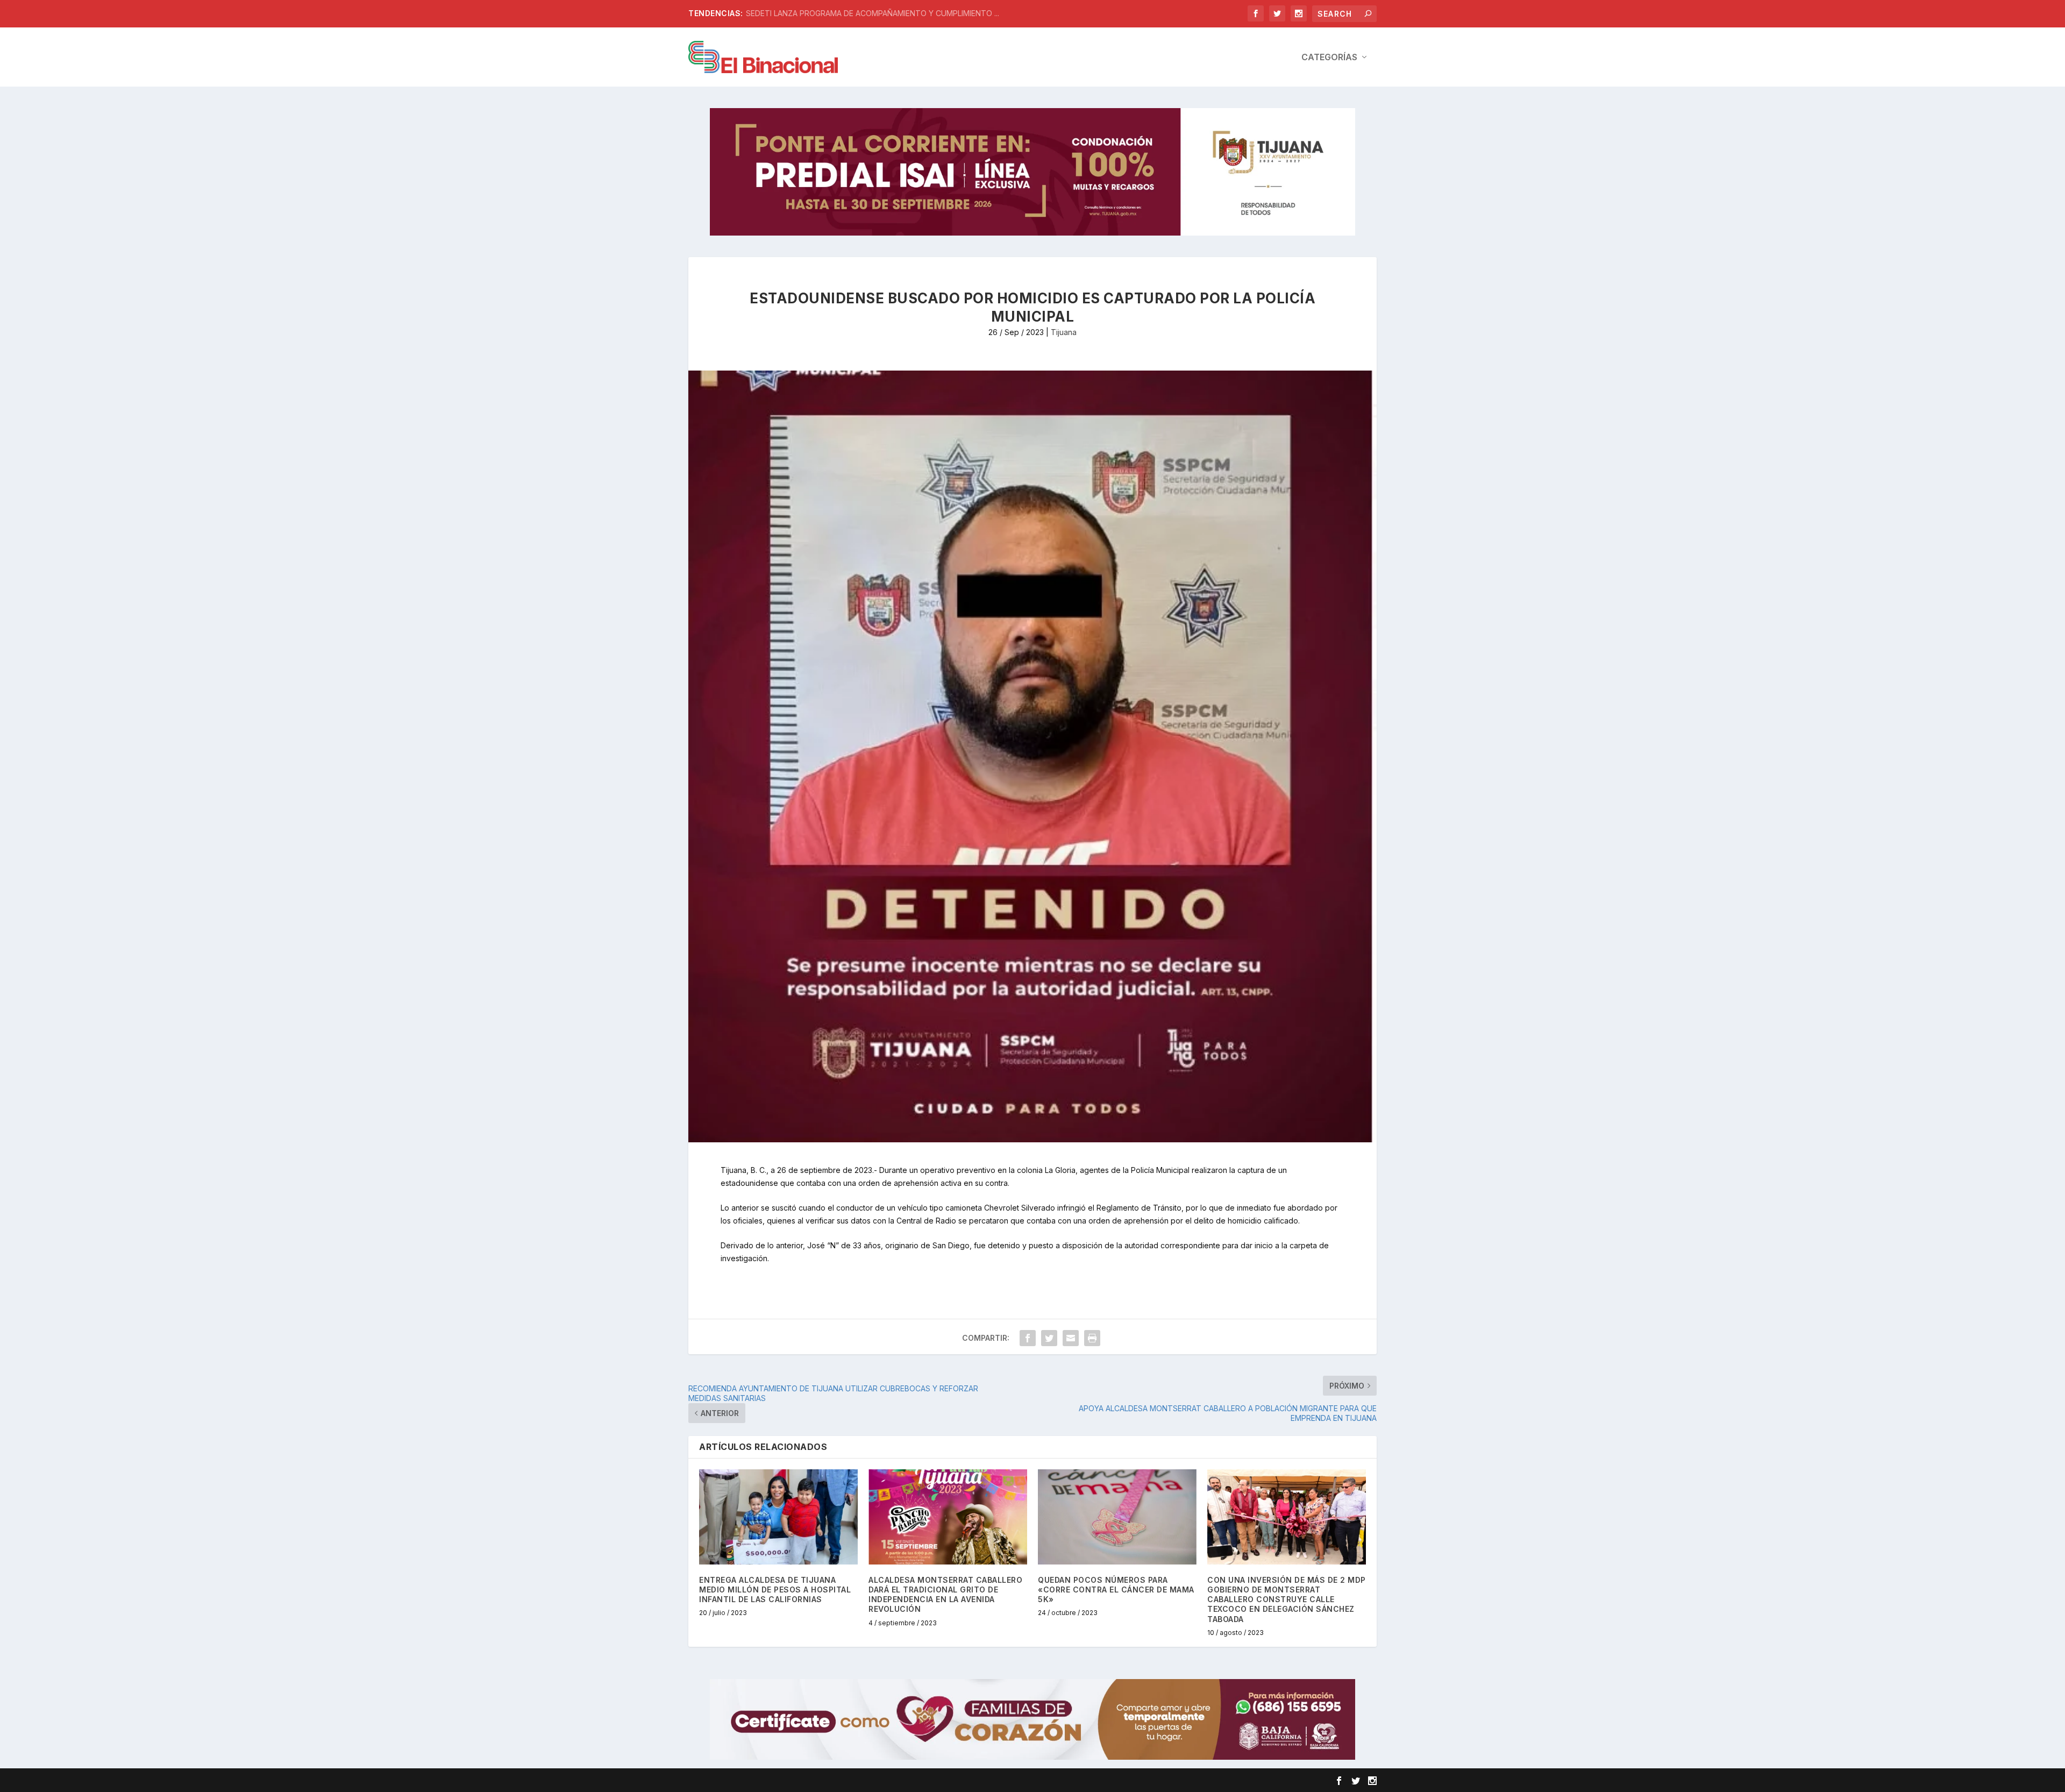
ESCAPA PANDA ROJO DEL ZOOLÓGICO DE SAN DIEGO (843, 13)
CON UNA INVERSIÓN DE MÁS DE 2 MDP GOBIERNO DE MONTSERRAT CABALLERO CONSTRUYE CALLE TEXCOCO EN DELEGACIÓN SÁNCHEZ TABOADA (1287, 1599)
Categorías (1329, 58)
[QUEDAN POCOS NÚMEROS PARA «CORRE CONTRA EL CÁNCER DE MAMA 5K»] (1117, 1517)
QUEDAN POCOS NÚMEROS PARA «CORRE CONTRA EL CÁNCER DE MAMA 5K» (1116, 1590)
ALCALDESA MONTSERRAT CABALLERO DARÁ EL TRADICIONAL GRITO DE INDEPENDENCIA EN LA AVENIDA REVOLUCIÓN (945, 1595)
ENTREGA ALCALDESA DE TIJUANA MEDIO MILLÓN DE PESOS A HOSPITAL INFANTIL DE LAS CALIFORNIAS (775, 1590)
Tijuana (1064, 332)
